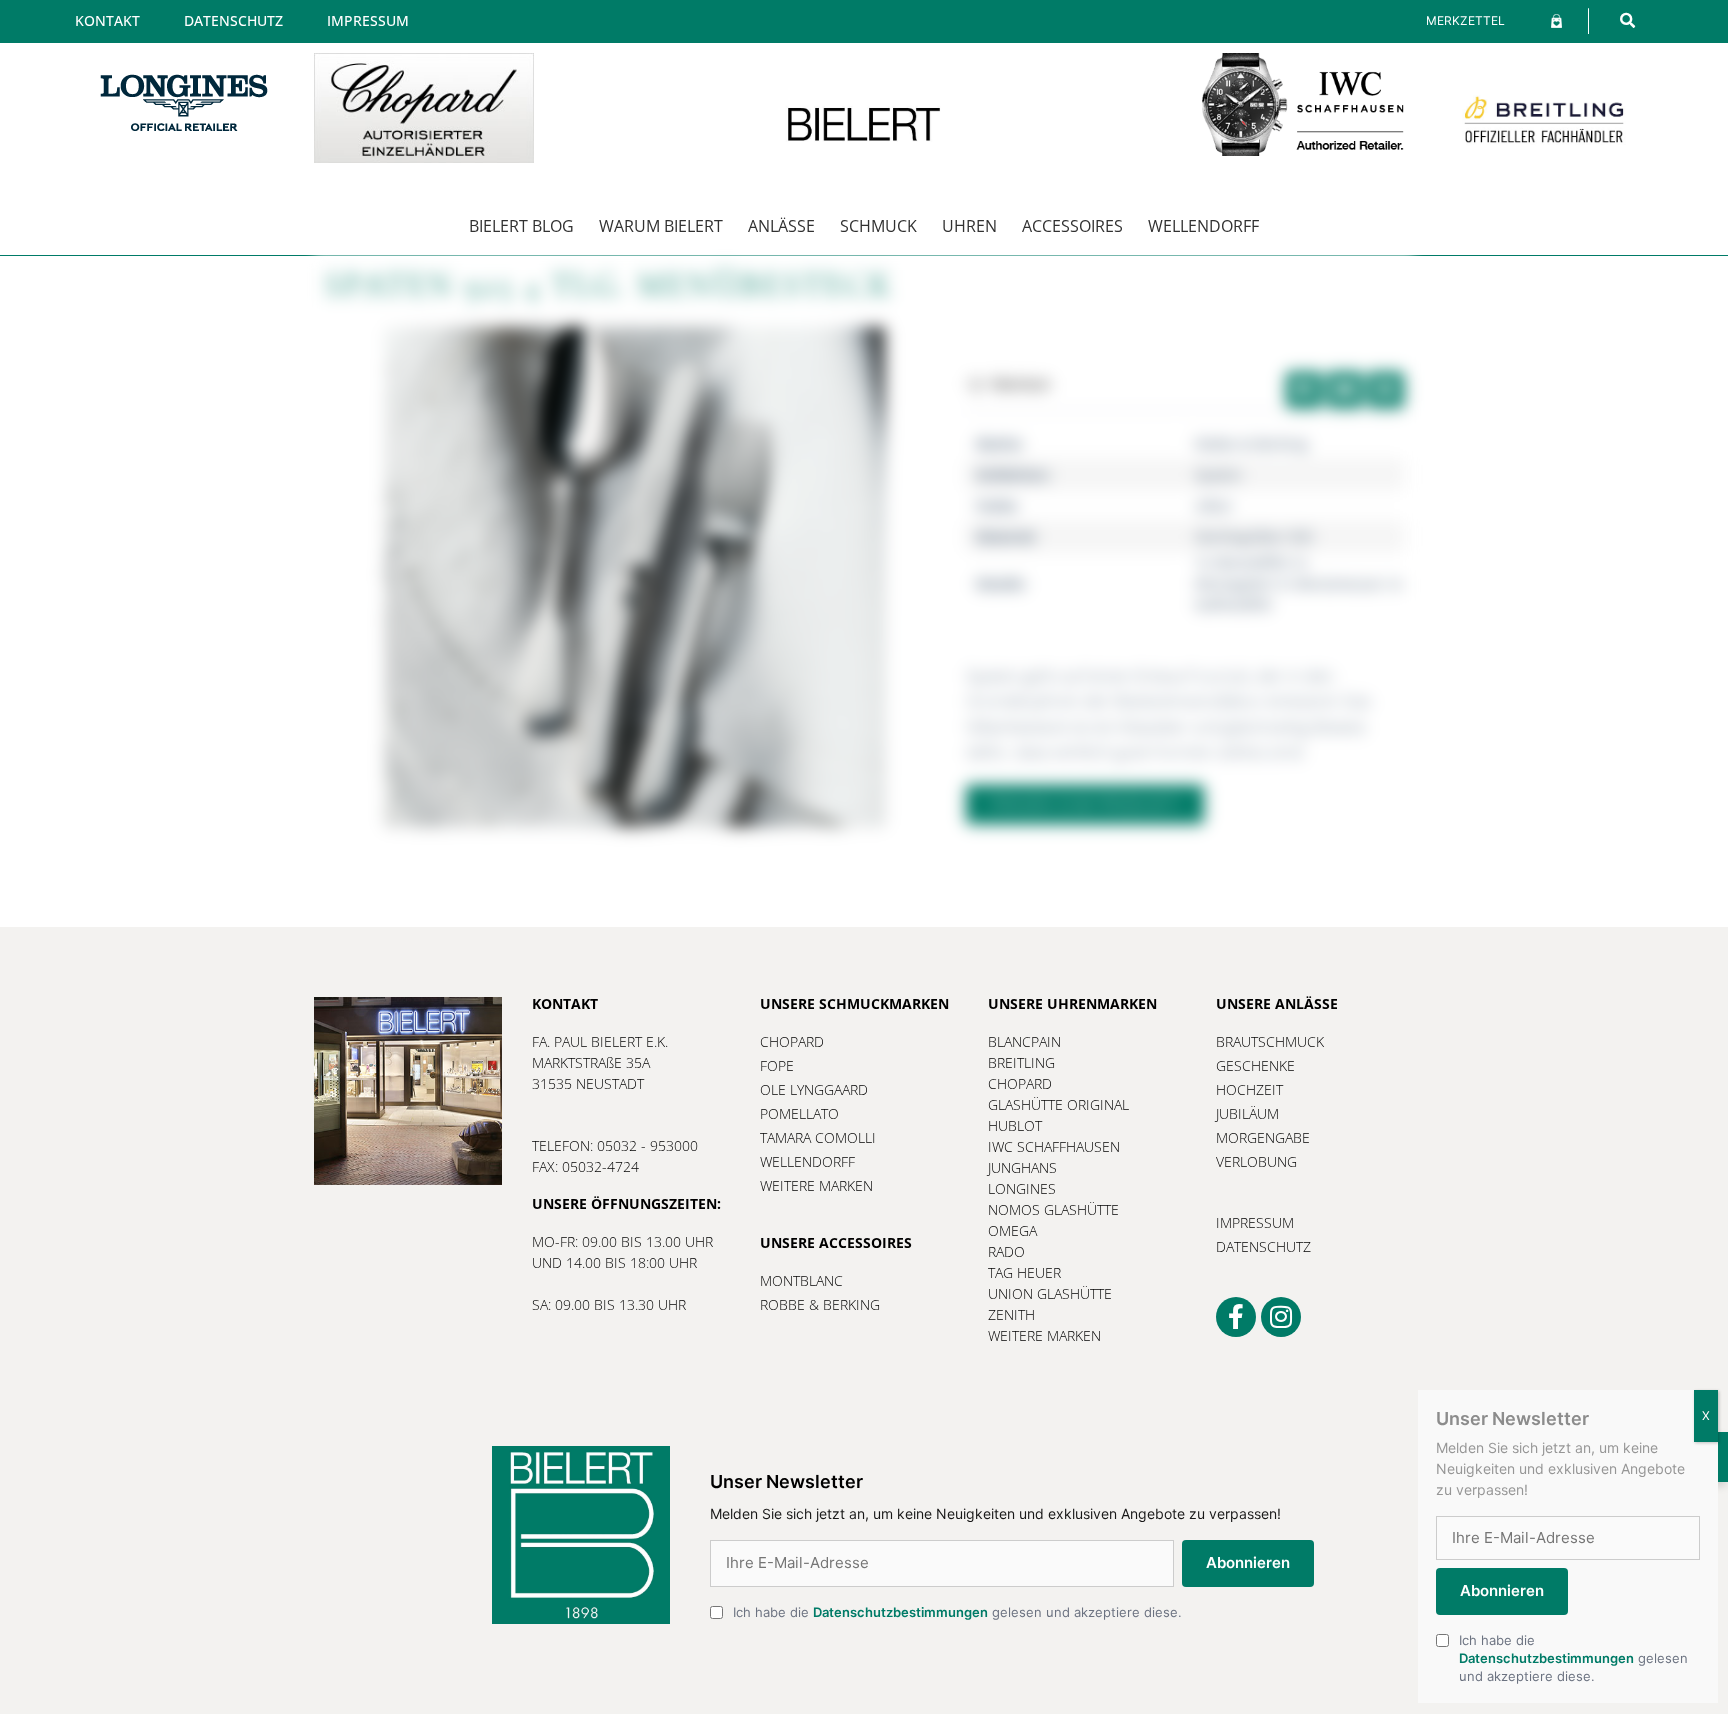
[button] (1627, 20)
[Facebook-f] (1236, 1317)
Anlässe (781, 226)
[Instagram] (1281, 1317)
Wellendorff (1203, 226)
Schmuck (878, 226)
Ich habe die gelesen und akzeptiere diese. (957, 1612)
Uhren (969, 226)
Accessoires (1072, 226)
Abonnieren (1248, 1562)
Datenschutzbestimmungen (900, 1612)
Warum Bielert (661, 226)
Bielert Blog (521, 226)
